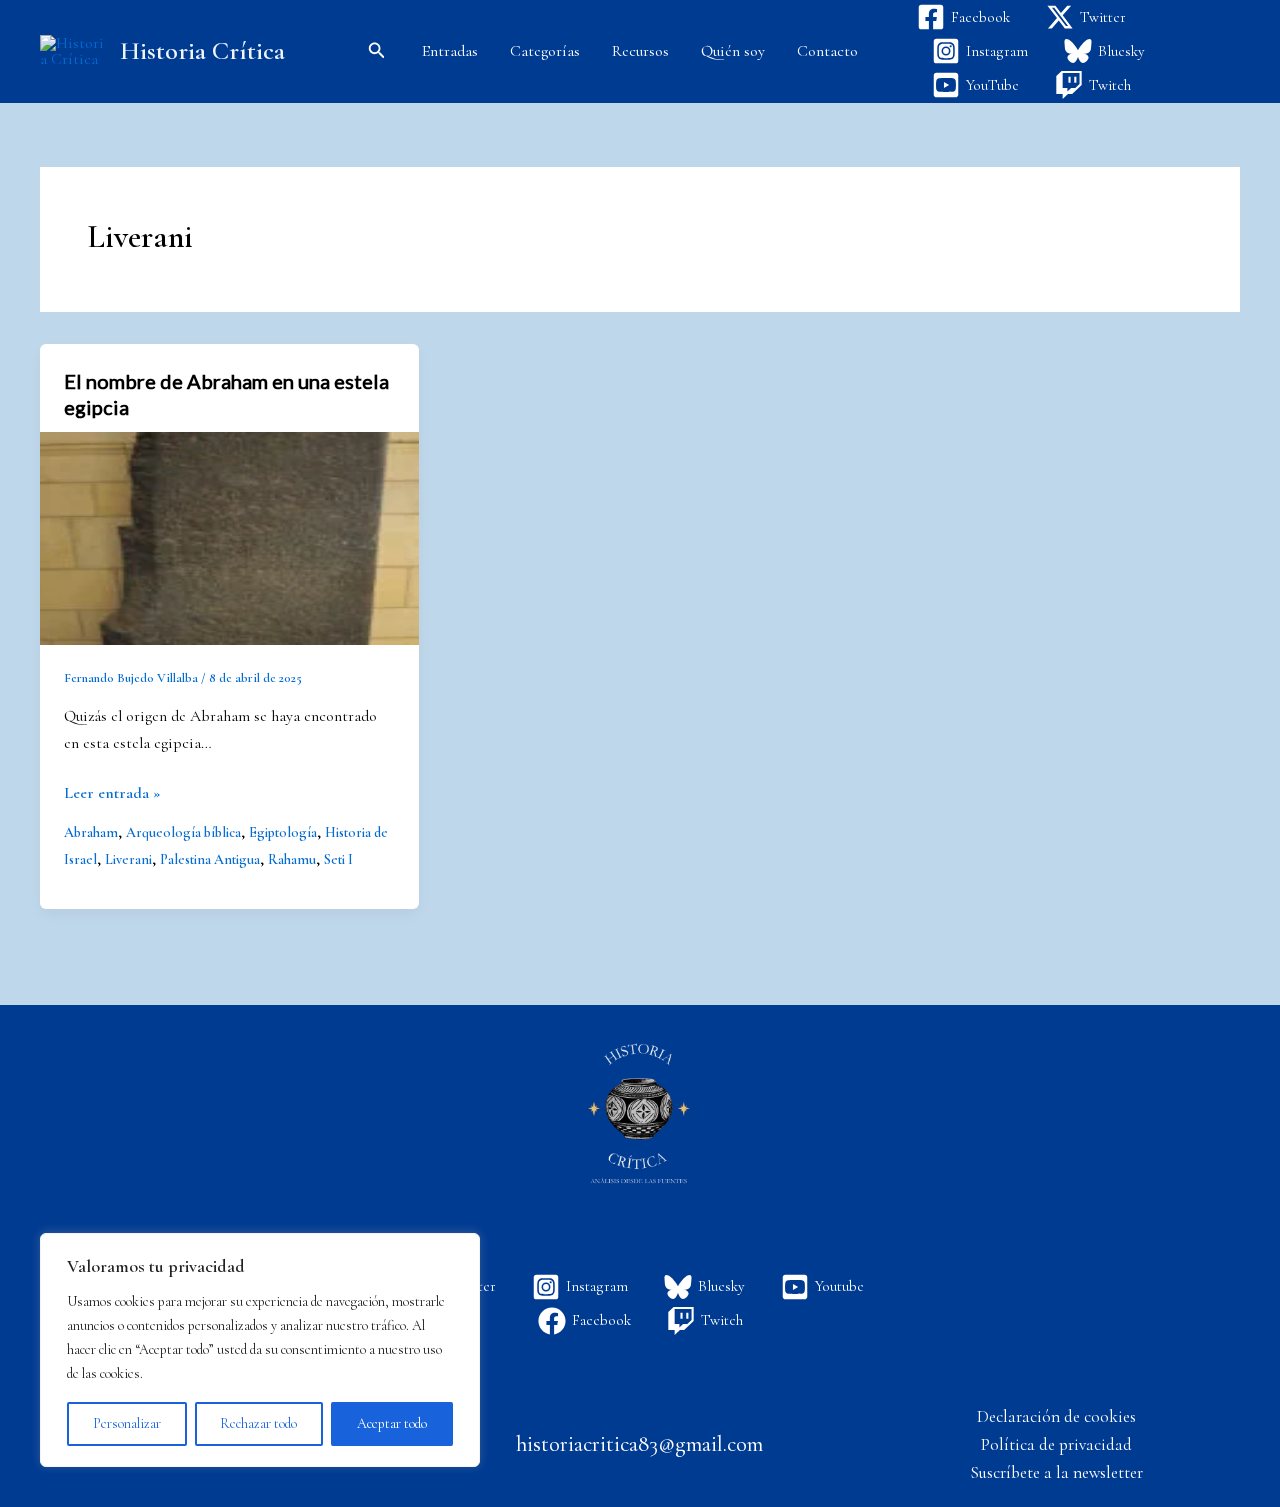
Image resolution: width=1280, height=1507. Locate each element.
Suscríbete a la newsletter (1056, 1472)
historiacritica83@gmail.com (639, 1444)
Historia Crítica (202, 50)
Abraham (91, 832)
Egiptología (283, 832)
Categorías (545, 51)
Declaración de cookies (1056, 1416)
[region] (260, 1350)
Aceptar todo (392, 1423)
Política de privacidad (1056, 1444)
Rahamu (292, 859)
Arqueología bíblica (183, 832)
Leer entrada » (112, 791)
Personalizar (127, 1423)
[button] (377, 51)
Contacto (827, 51)
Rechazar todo (258, 1423)
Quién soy (733, 51)
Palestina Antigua (210, 859)
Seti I (338, 859)
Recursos (640, 51)
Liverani (128, 859)
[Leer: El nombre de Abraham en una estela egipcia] (229, 536)
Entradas (450, 51)
